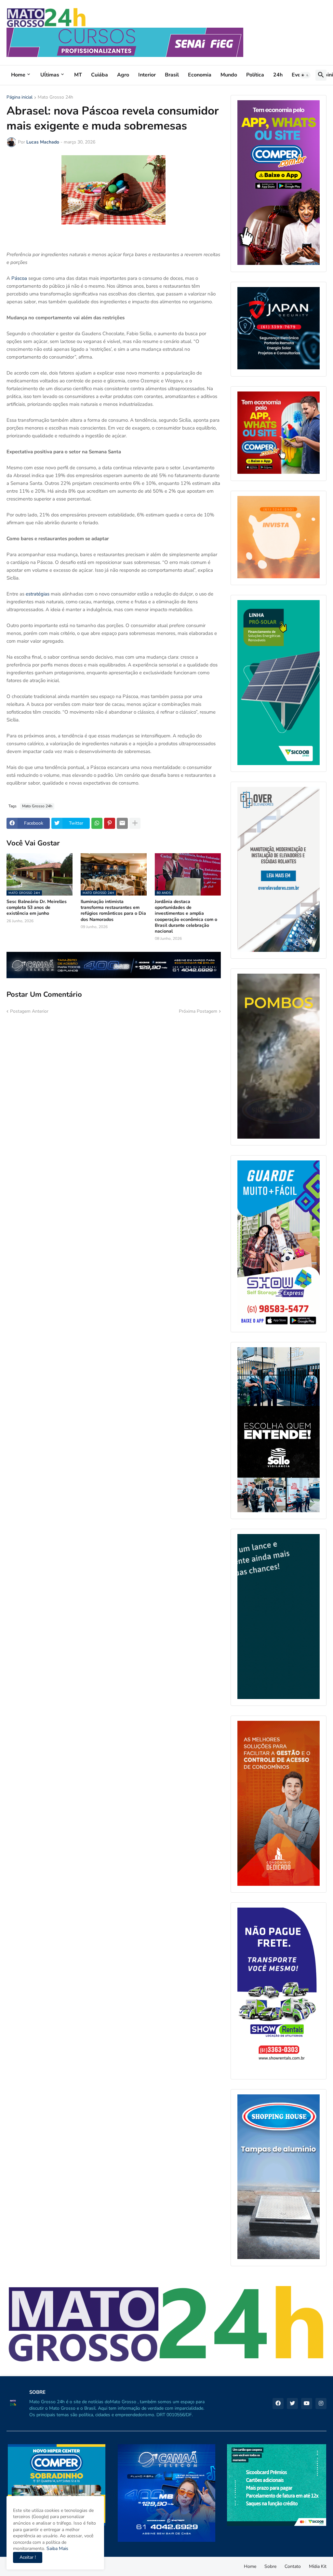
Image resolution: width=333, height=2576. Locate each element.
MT (78, 75)
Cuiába (100, 75)
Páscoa (19, 278)
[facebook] (278, 2404)
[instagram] (321, 2404)
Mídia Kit (318, 2566)
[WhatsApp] (97, 823)
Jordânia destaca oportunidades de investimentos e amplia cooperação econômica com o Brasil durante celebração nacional (186, 917)
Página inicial (20, 98)
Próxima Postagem (198, 1011)
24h (278, 75)
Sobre (270, 2566)
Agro (123, 75)
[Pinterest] (110, 823)
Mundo (229, 75)
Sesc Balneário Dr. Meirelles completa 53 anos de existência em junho (37, 908)
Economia (200, 75)
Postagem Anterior (29, 1011)
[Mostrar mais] (135, 823)
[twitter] (292, 2404)
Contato (293, 2566)
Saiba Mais (57, 2549)
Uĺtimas (50, 75)
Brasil (172, 75)
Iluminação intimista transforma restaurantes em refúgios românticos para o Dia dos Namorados (113, 911)
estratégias (38, 594)
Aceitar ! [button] (28, 2557)
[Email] (122, 823)
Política (255, 75)
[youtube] (307, 2404)
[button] (305, 75)
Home (18, 75)
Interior (147, 75)
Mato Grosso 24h (55, 98)
